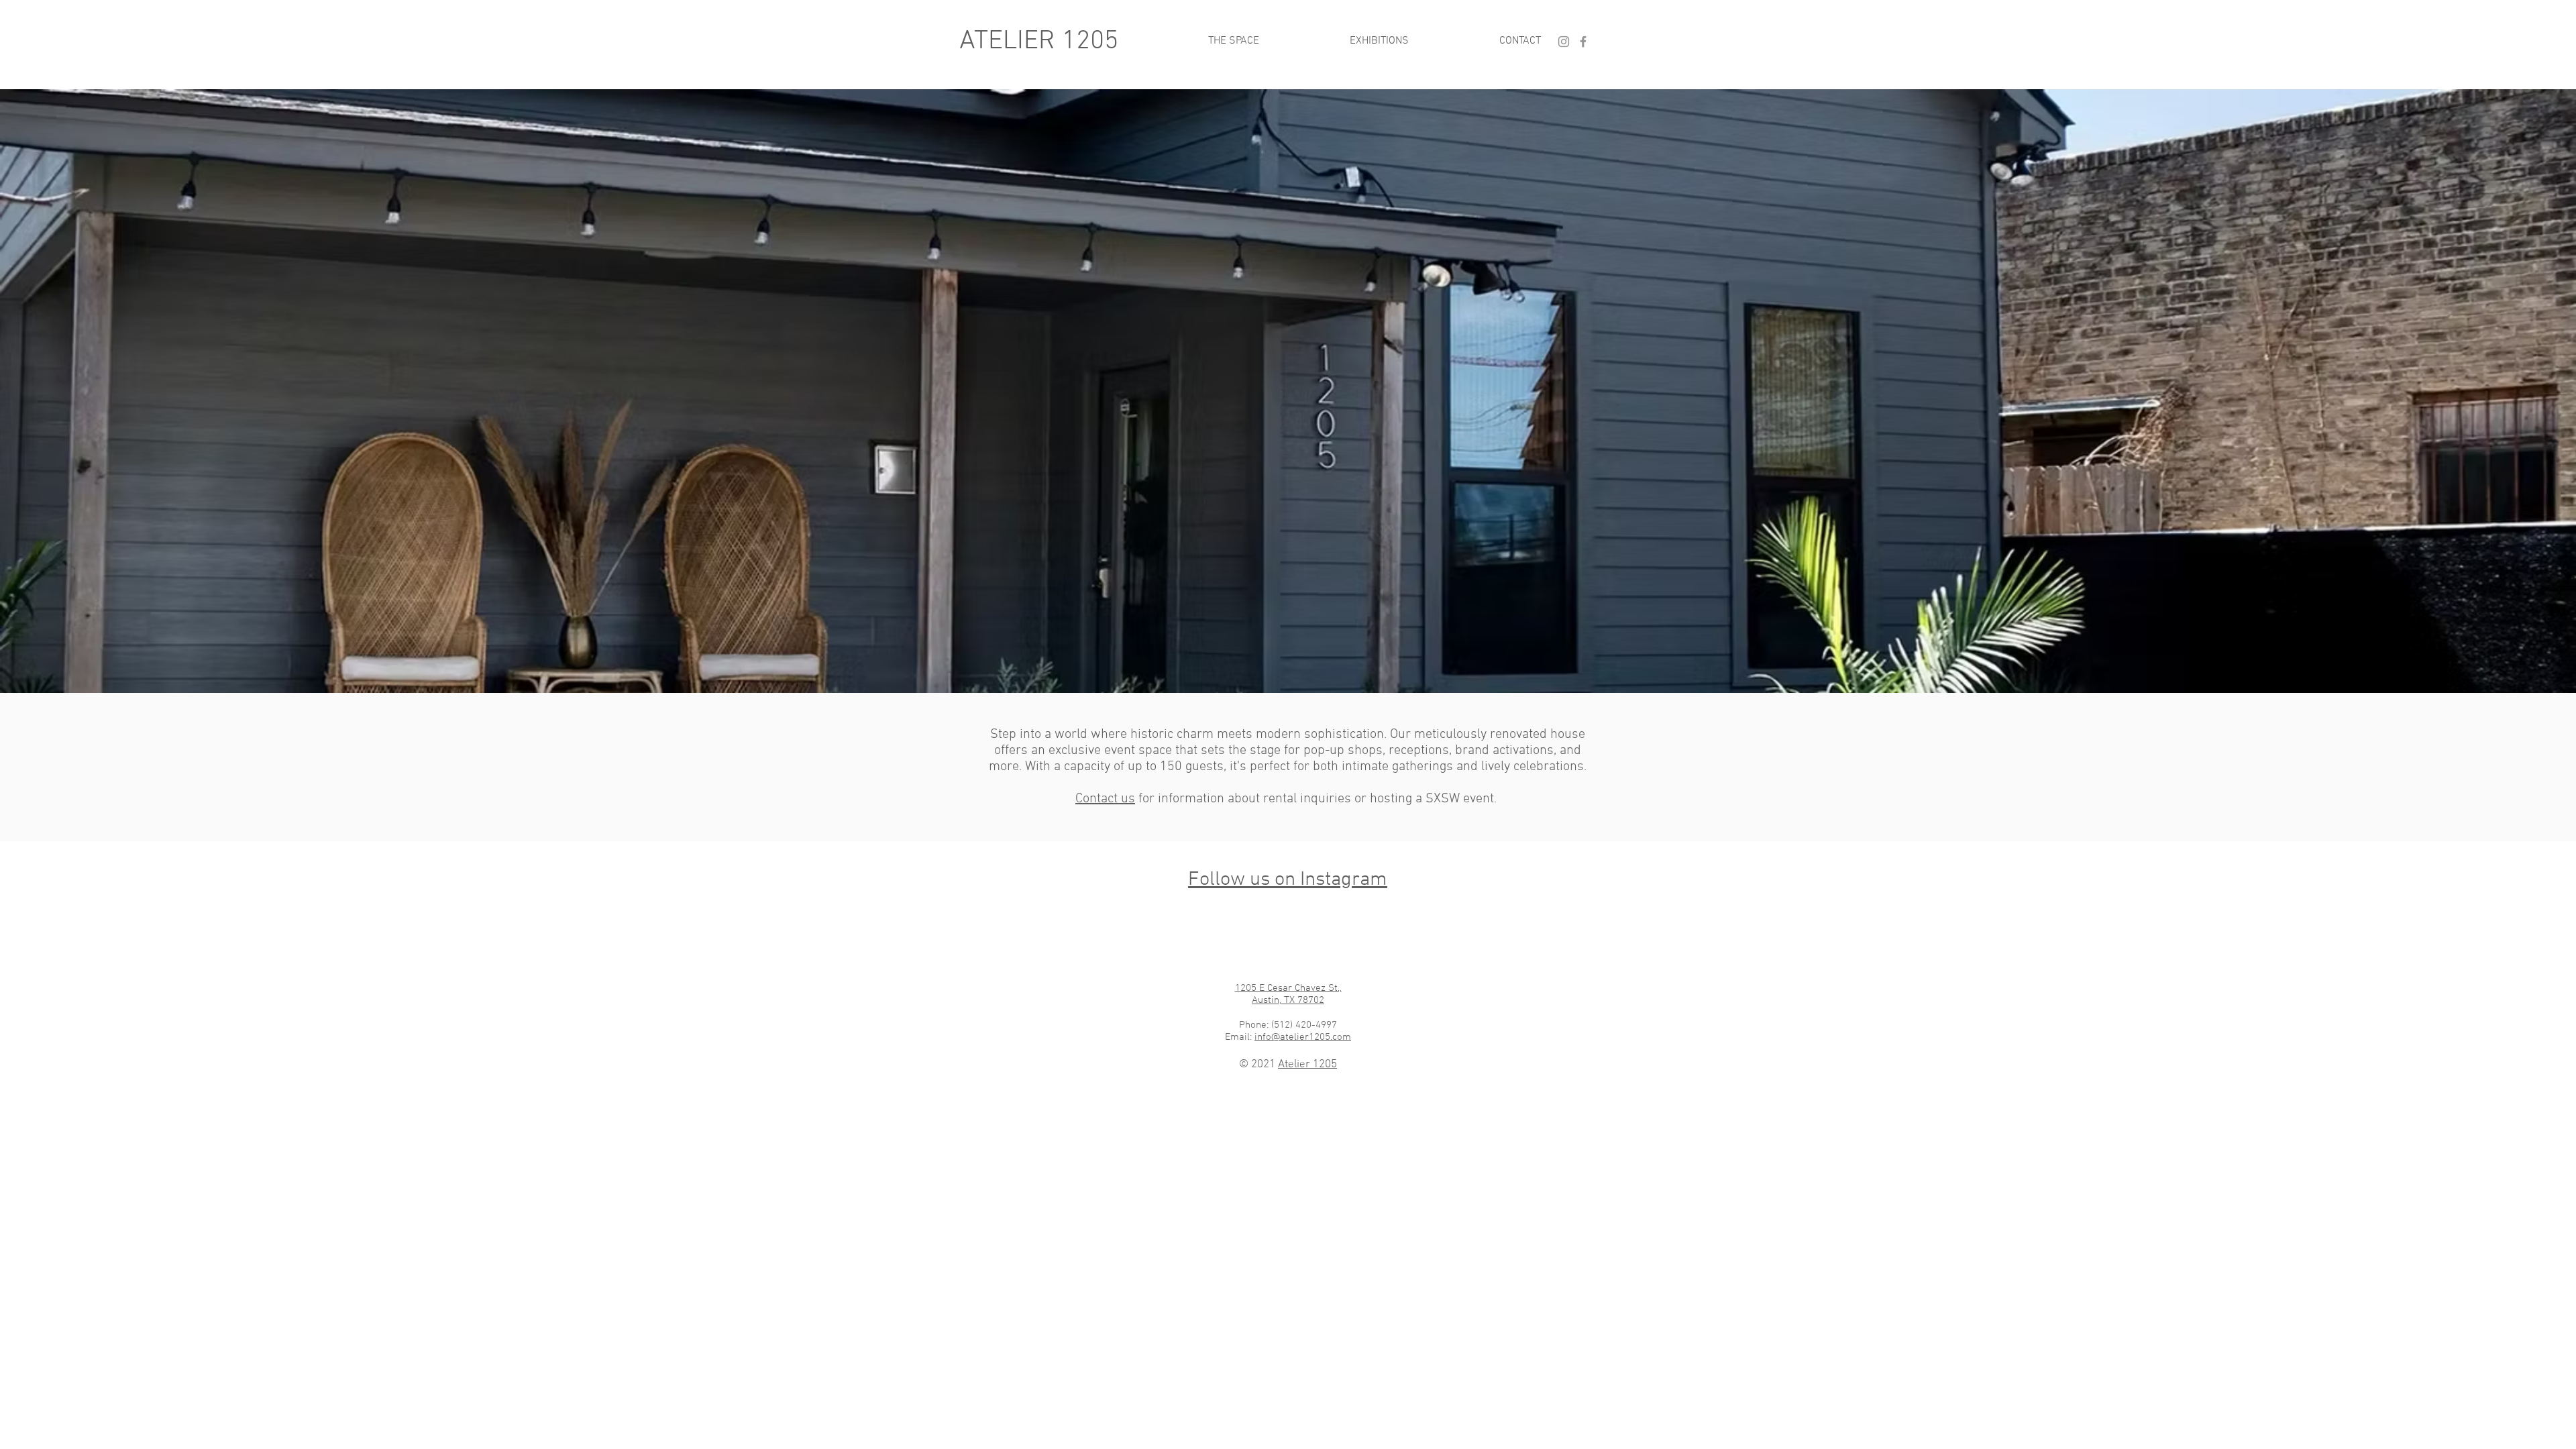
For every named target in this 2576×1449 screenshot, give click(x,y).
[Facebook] (1583, 42)
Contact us (1105, 799)
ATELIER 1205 (1039, 42)
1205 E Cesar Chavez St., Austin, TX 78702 (1288, 994)
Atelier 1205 (1307, 1065)
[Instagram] (1564, 42)
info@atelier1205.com (1303, 1037)
